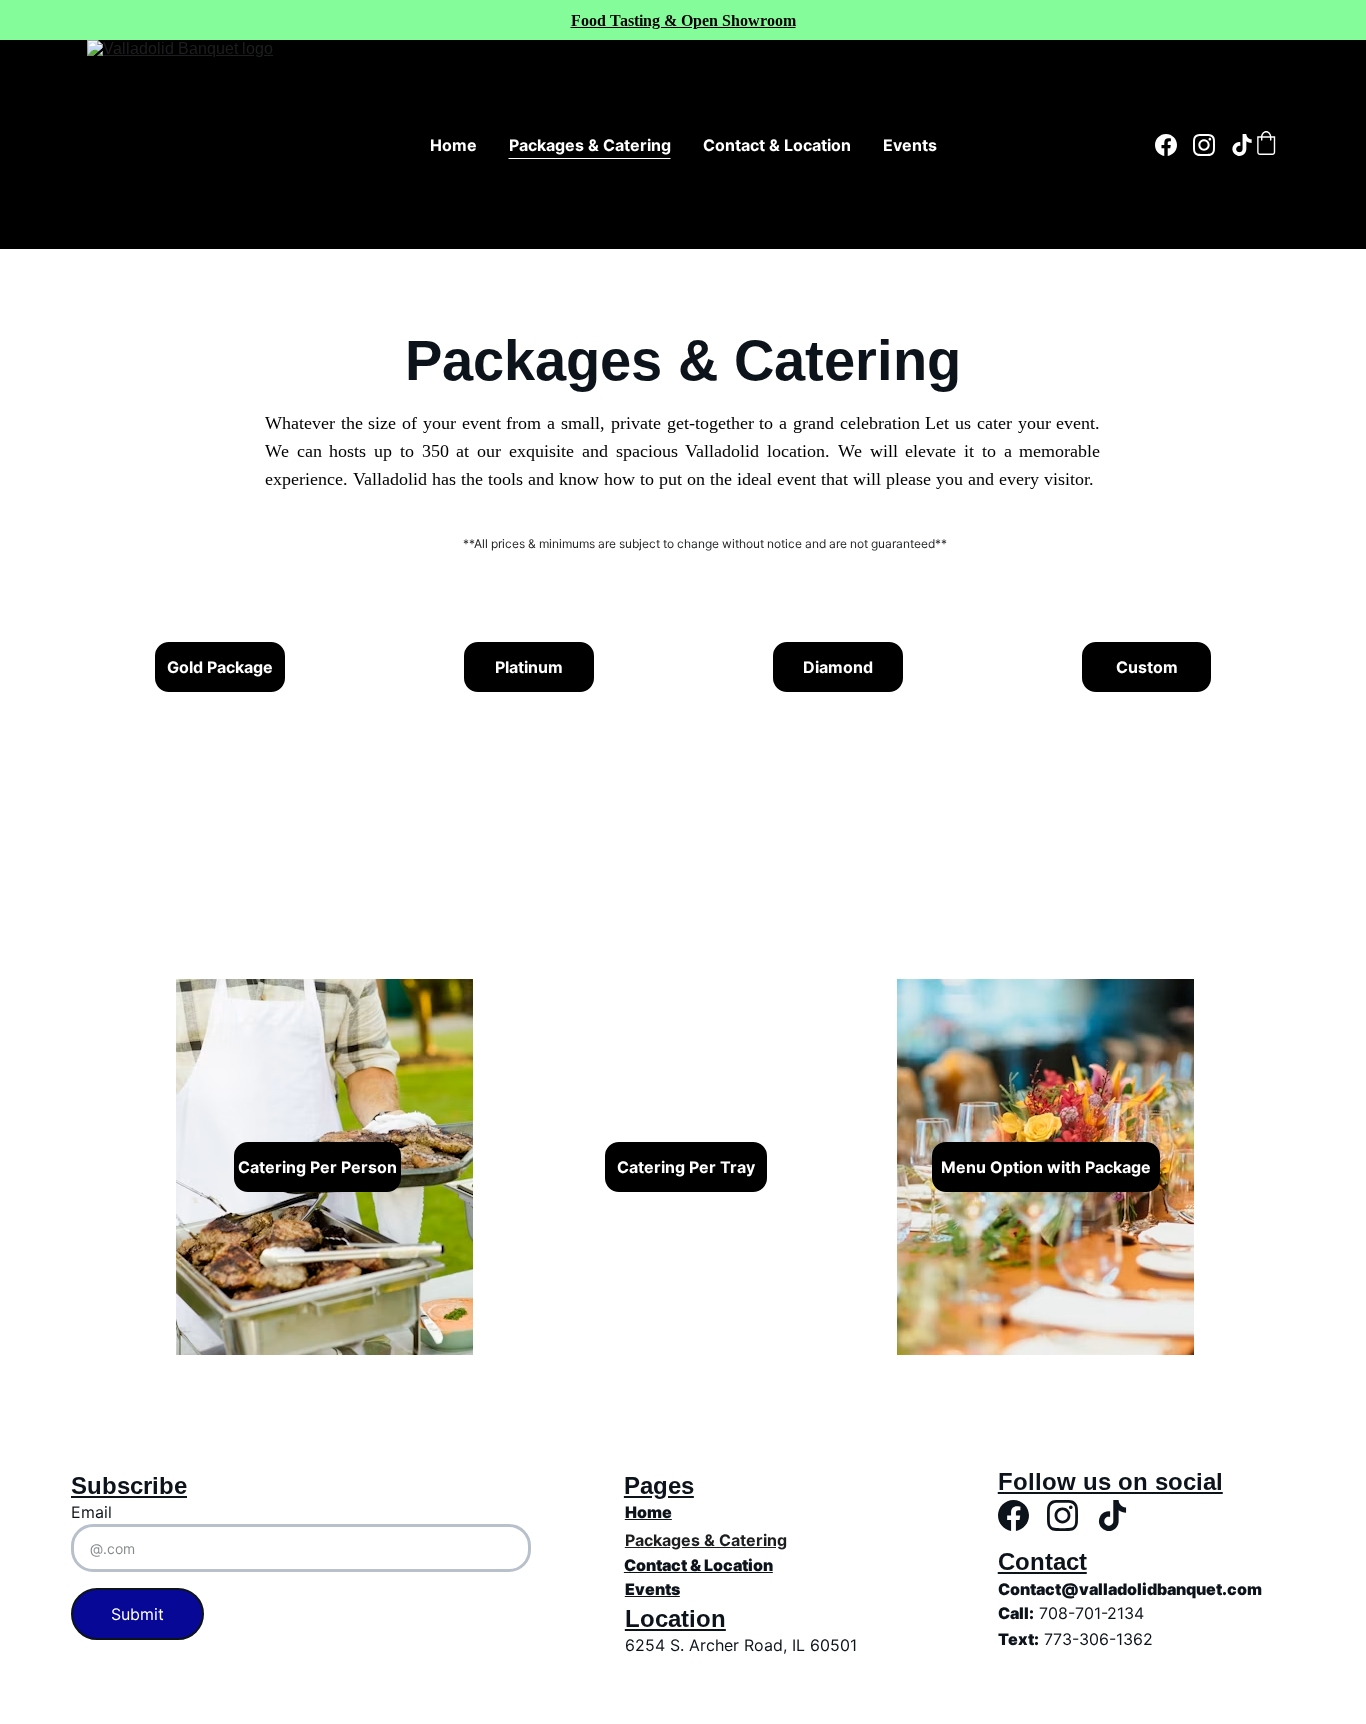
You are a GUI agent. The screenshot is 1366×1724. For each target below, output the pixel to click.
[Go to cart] (1266, 145)
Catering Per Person (317, 1167)
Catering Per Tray (686, 1167)
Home (453, 145)
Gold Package (220, 667)
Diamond (838, 667)
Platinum (529, 667)
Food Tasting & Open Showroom (683, 20)
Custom (1147, 667)
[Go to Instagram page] (1212, 145)
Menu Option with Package (1046, 1167)
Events (910, 145)
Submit (137, 1614)
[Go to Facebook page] (1174, 145)
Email (91, 1512)
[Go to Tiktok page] (1242, 145)
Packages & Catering (590, 145)
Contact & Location (777, 145)
